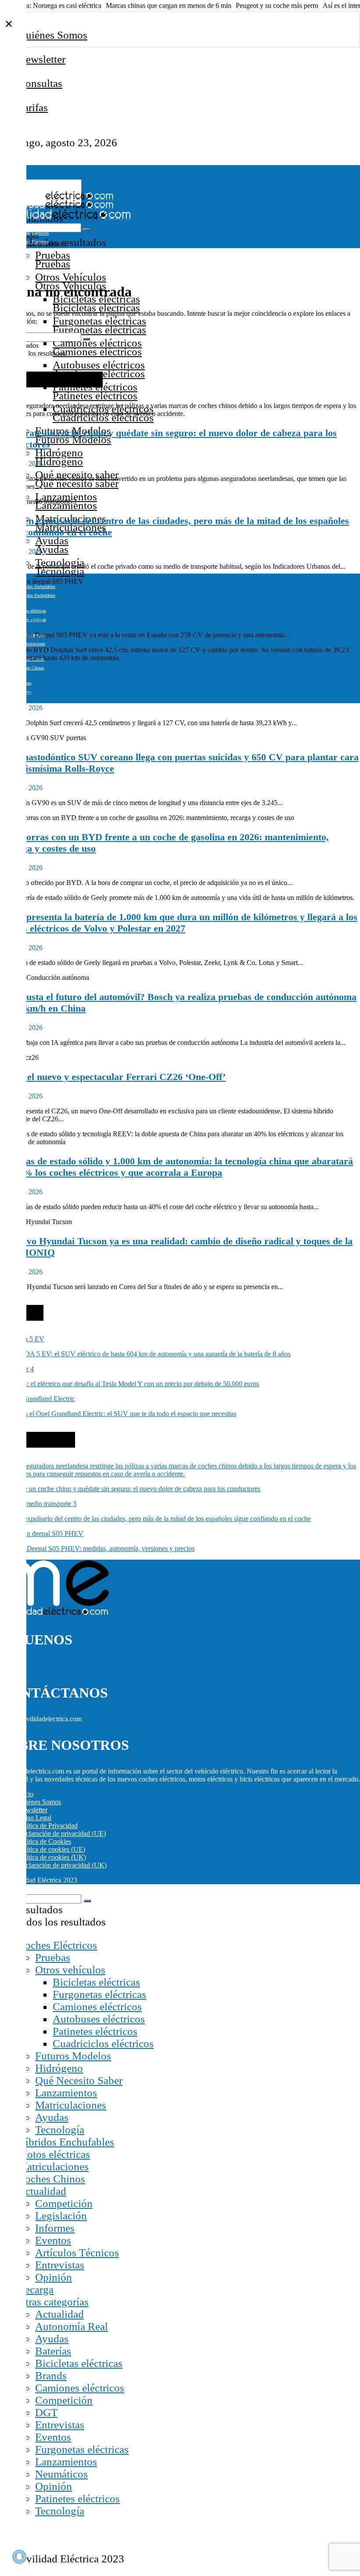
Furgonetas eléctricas (99, 321)
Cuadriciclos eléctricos (103, 2043)
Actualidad (42, 2191)
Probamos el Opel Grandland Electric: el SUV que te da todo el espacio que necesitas (118, 1414)
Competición (64, 2203)
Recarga (36, 2289)
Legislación (61, 2216)
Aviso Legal (34, 1818)
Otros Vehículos (71, 277)
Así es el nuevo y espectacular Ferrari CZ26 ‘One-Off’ (113, 1077)
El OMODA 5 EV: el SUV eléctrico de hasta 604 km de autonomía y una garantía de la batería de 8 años (145, 1354)
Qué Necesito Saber (79, 2080)
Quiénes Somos (53, 35)
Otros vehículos (70, 1970)
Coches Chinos (51, 2179)
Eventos (53, 2240)
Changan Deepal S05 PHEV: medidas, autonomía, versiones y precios (144, 601)
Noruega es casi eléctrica (67, 5)
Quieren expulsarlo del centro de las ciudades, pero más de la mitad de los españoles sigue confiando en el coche (155, 1519)
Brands (51, 2375)
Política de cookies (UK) (52, 1857)
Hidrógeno (59, 453)
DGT (46, 2412)
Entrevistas (60, 2265)
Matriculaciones (71, 2105)
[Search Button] (86, 230)
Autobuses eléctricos (99, 365)
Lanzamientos (66, 497)
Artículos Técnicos (77, 2253)
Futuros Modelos (73, 2056)
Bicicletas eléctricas (96, 1982)
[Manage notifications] (19, 2557)
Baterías (53, 2351)
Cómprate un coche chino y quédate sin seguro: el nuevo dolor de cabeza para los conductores (130, 1489)
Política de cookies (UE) (51, 1849)
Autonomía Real (72, 2326)
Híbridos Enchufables (36, 587)
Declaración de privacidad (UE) (62, 1834)
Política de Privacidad (48, 1826)
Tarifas (33, 107)
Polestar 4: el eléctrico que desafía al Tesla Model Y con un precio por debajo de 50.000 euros (130, 1384)
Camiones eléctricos (97, 343)
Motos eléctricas (32, 611)
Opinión (54, 2277)
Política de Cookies (44, 1841)
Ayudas (52, 540)
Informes (55, 2228)
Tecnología (60, 2130)
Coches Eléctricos (57, 1945)
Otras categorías (53, 2302)
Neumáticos (61, 2474)
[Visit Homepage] (57, 198)
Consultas (40, 83)
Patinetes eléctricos (95, 2031)
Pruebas (53, 255)
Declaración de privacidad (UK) (62, 1865)
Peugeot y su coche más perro (277, 5)
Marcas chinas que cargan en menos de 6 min (169, 5)
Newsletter (42, 59)
